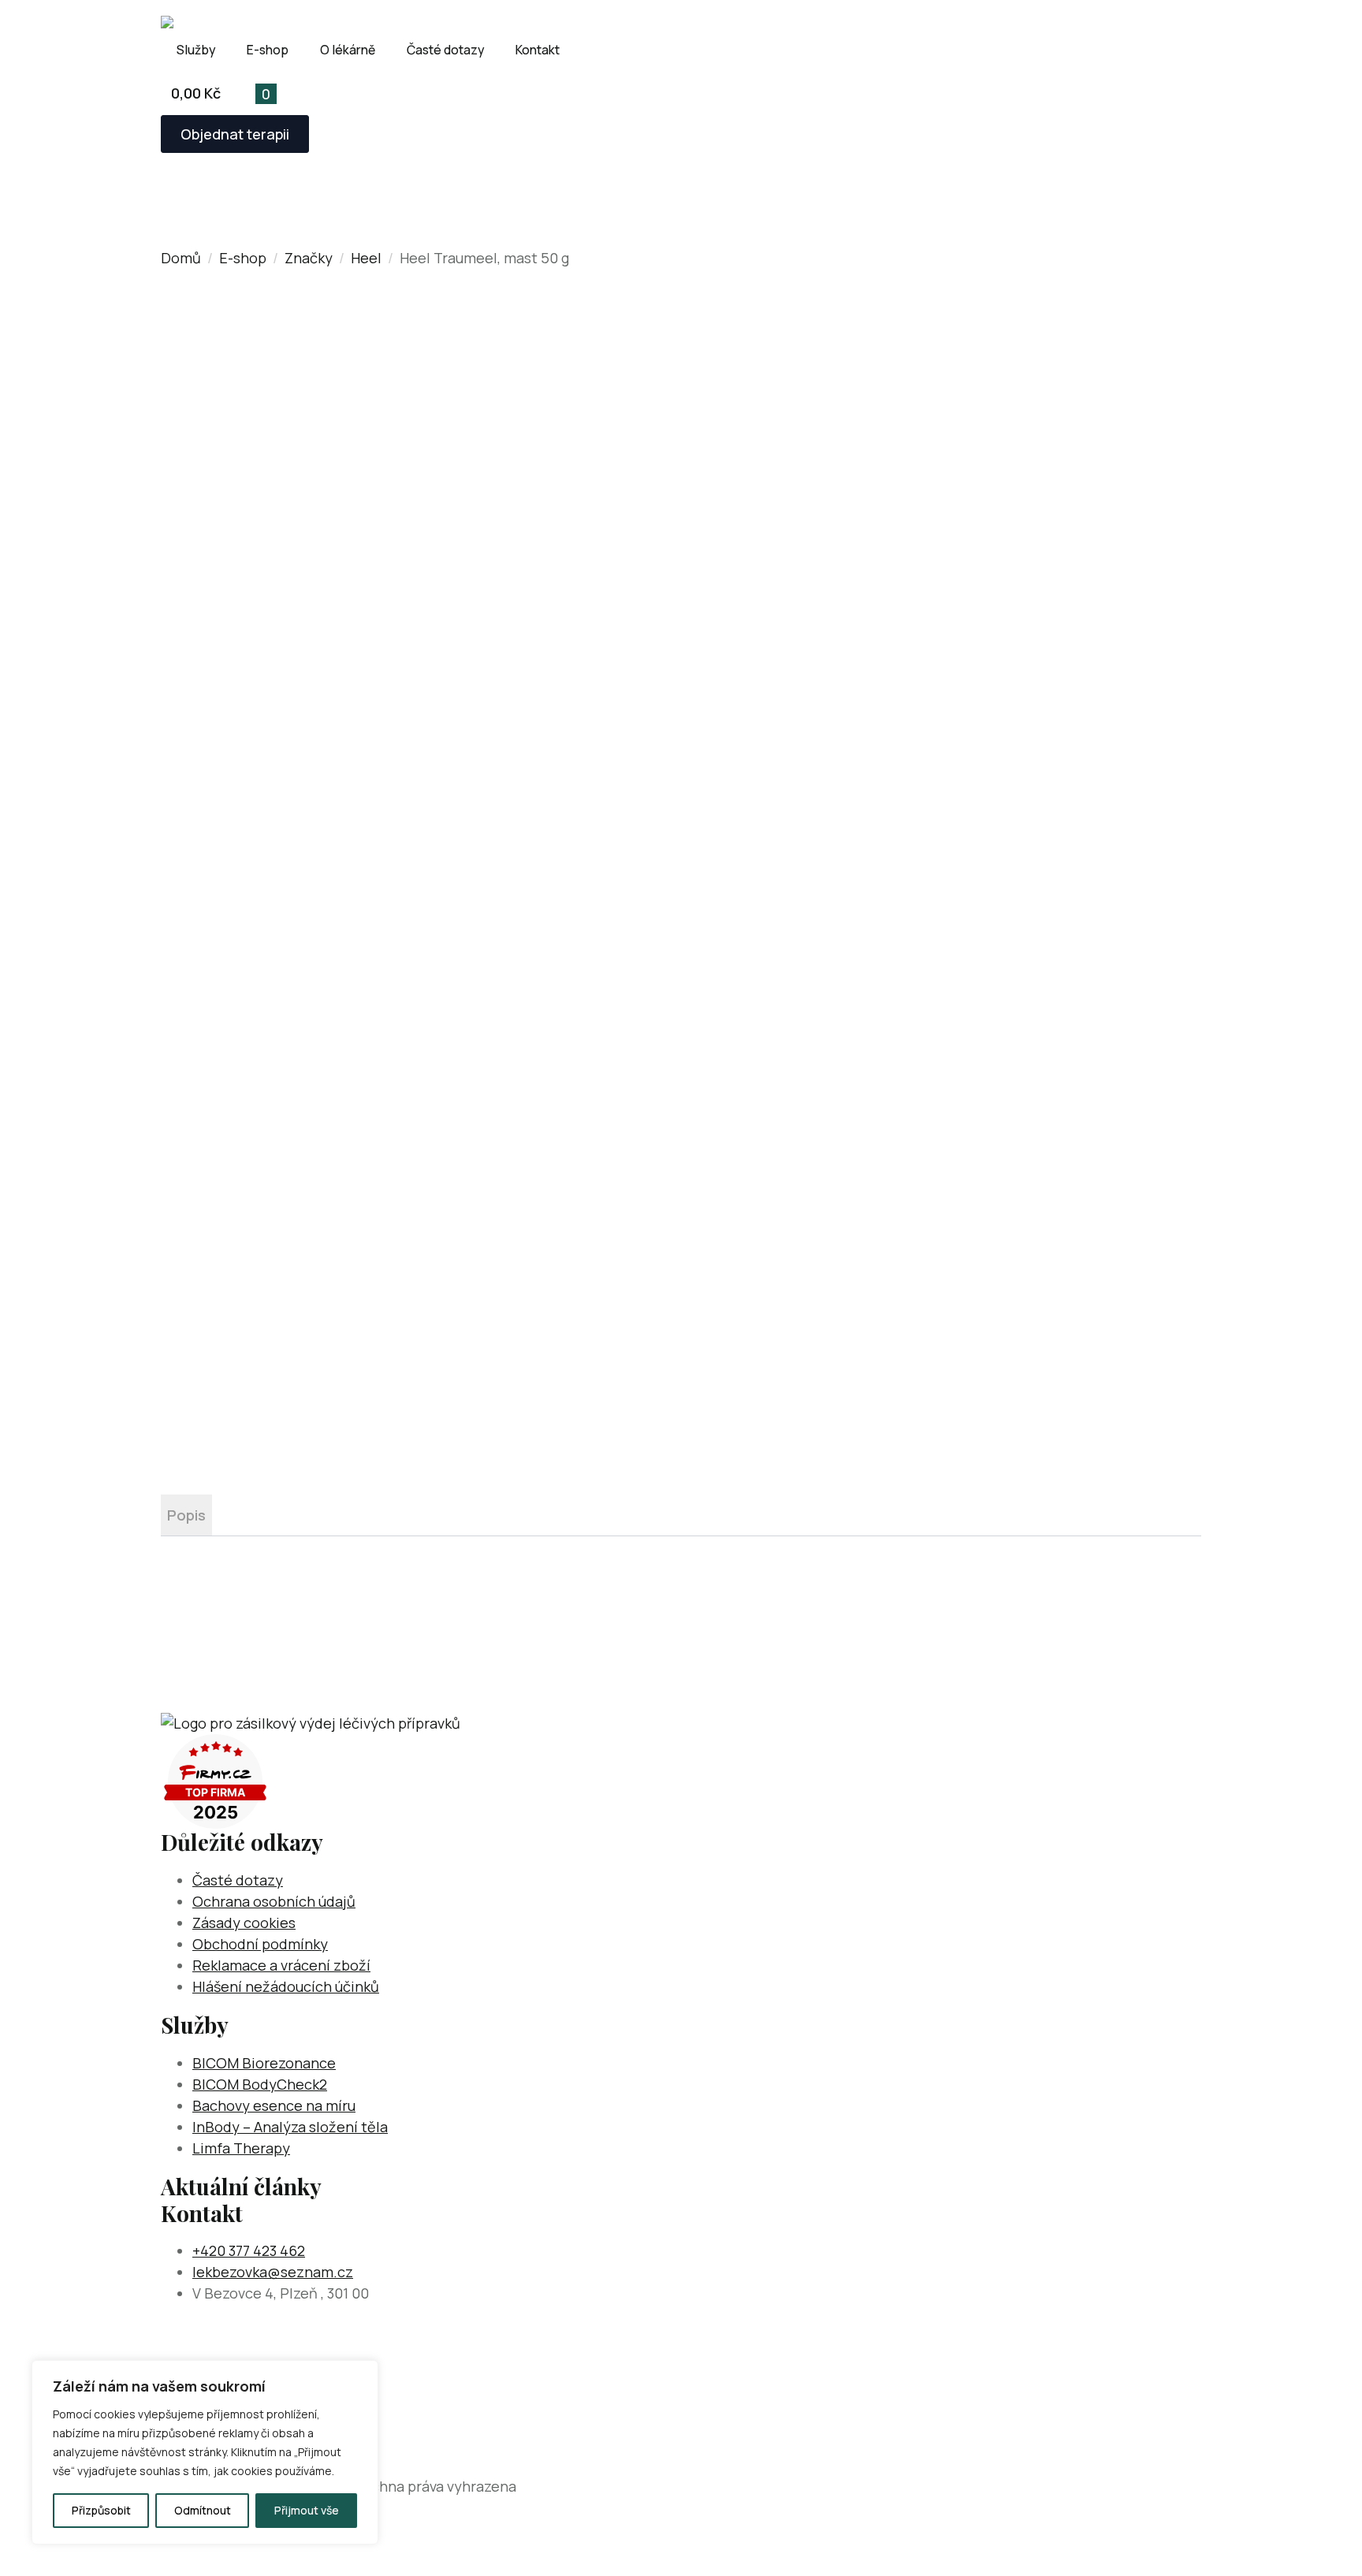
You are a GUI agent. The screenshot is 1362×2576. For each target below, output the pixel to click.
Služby (196, 50)
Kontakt (538, 50)
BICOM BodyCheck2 (260, 2084)
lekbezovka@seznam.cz (273, 2272)
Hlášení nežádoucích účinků (286, 1986)
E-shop (268, 50)
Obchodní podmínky (260, 1944)
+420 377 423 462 (249, 2250)
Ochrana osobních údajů (274, 1901)
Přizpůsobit (101, 2510)
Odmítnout (203, 2510)
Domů (181, 258)
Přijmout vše (307, 2510)
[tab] (186, 1515)
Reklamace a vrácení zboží (281, 1965)
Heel (366, 258)
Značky (309, 258)
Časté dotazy (445, 50)
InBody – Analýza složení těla (290, 2127)
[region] (205, 2452)
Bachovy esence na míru (274, 2105)
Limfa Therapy (241, 2148)
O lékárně (348, 50)
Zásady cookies (244, 1923)
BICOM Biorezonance (264, 2063)
